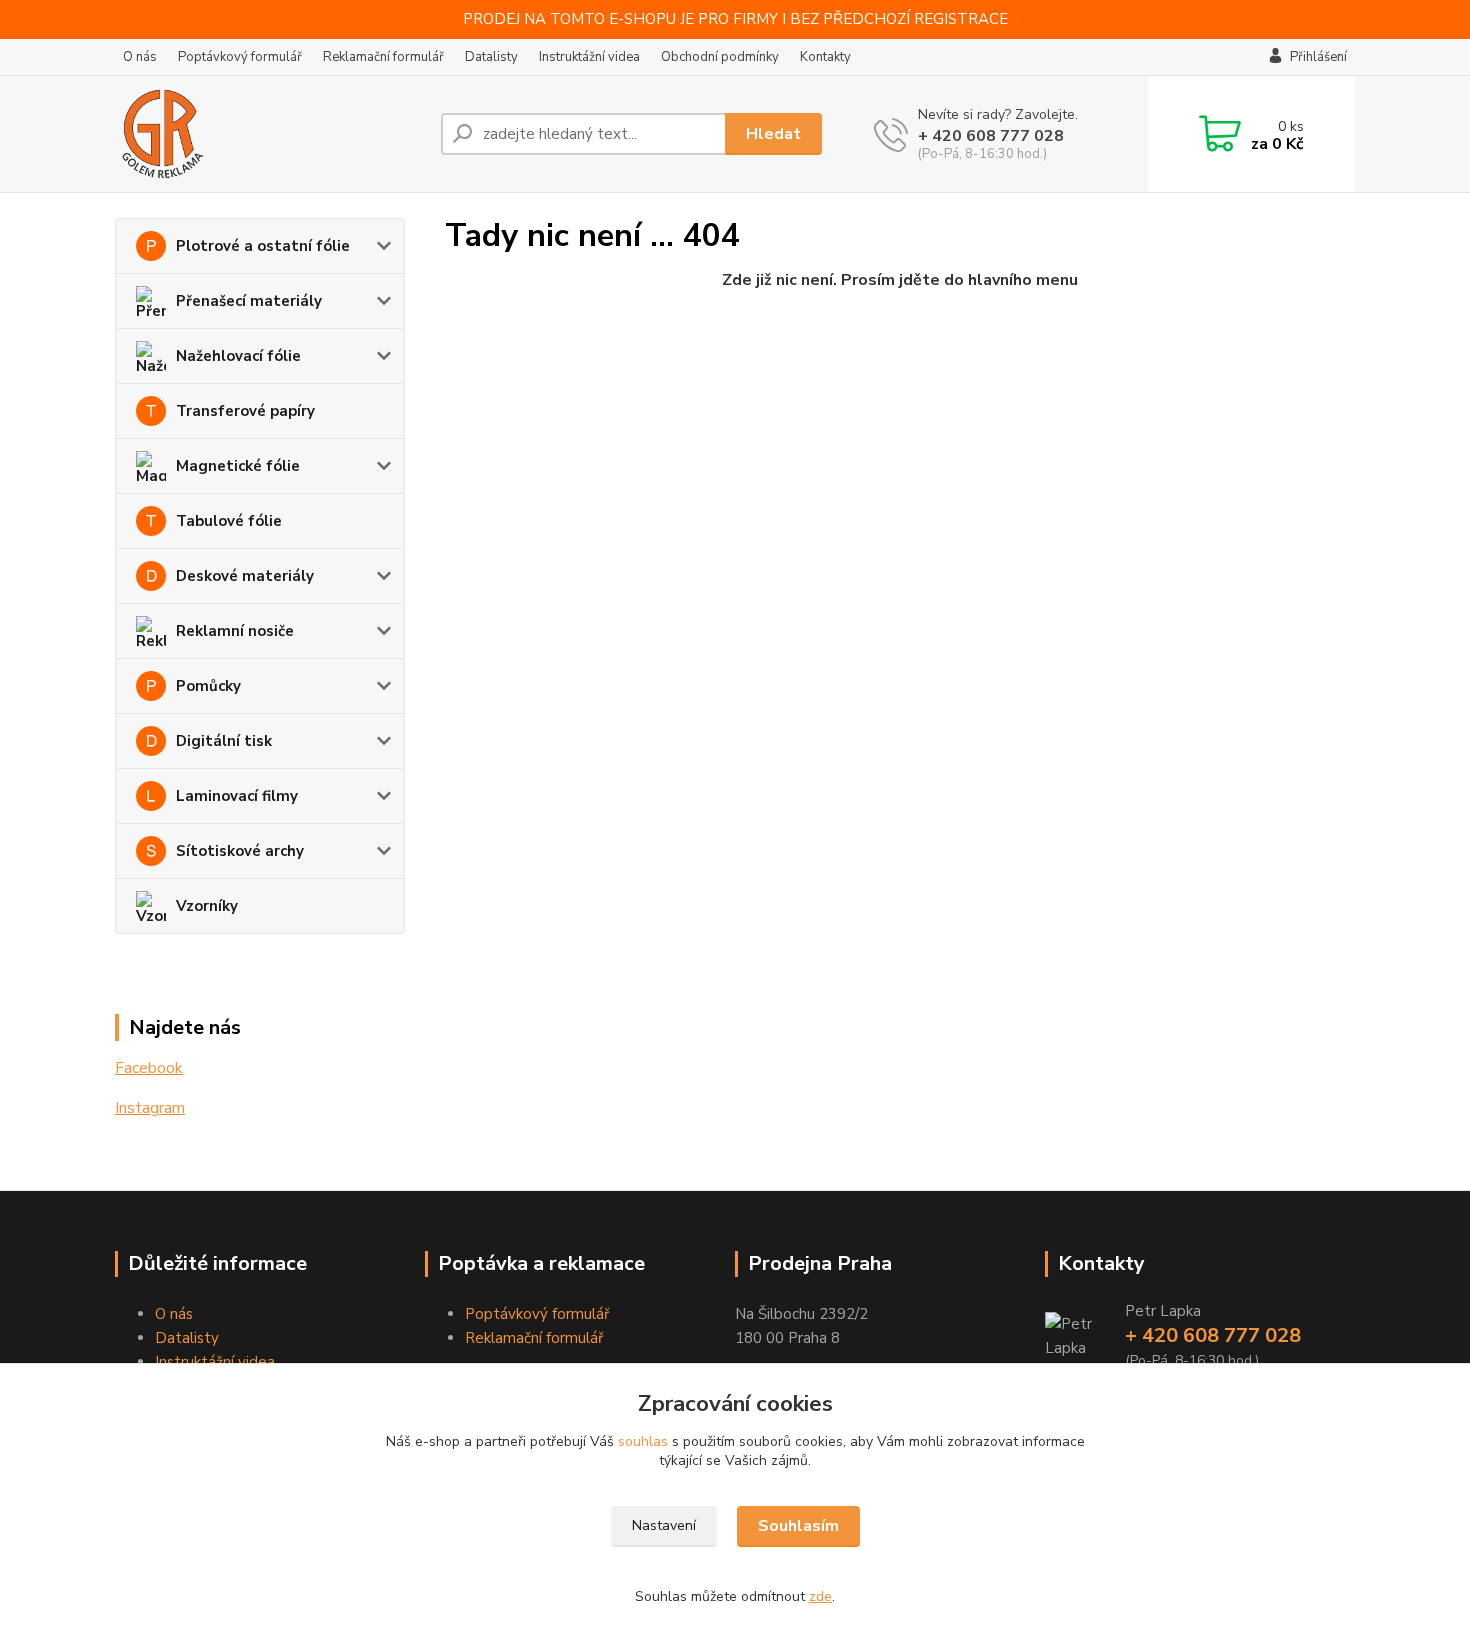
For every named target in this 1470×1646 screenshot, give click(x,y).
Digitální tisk (224, 741)
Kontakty (825, 57)
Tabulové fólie (229, 521)
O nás (140, 57)
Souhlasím (798, 1526)
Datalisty (491, 57)
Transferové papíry (245, 411)
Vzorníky (207, 906)
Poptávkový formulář (240, 57)
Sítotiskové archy (240, 851)
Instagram (150, 1108)
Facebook (149, 1068)
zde (820, 1596)
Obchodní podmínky (720, 57)
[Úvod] (270, 134)
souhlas (643, 1441)
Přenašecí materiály (249, 301)
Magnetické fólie (238, 466)
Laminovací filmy (237, 796)
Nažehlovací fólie (238, 356)
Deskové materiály (245, 576)
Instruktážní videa (589, 57)
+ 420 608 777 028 (991, 136)
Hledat (773, 134)
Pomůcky (208, 686)
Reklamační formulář (383, 57)
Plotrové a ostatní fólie (263, 246)
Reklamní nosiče (235, 631)
